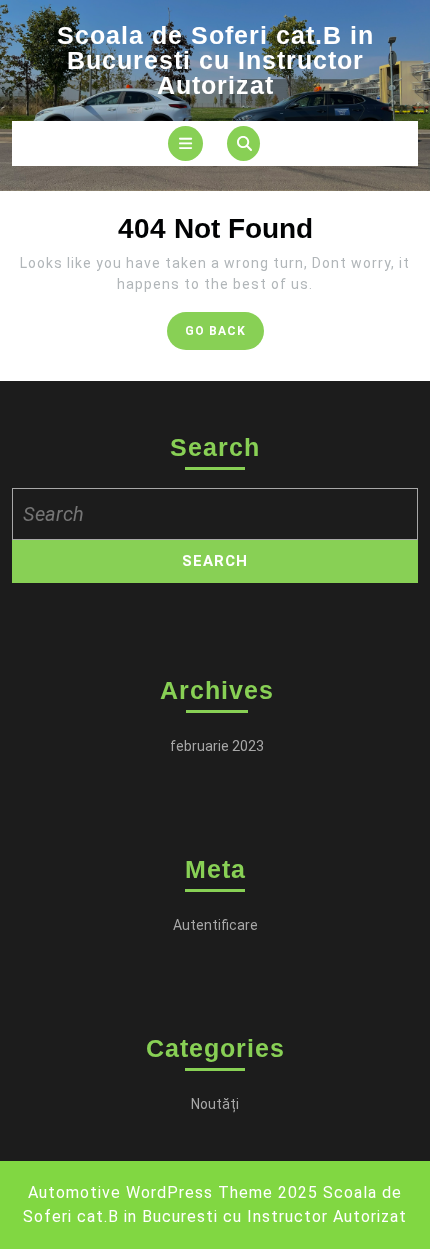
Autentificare (215, 925)
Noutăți (215, 1104)
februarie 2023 (217, 746)
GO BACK (224, 335)
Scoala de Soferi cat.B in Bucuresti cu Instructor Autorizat (215, 60)
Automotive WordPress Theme (150, 1192)
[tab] (185, 143)
